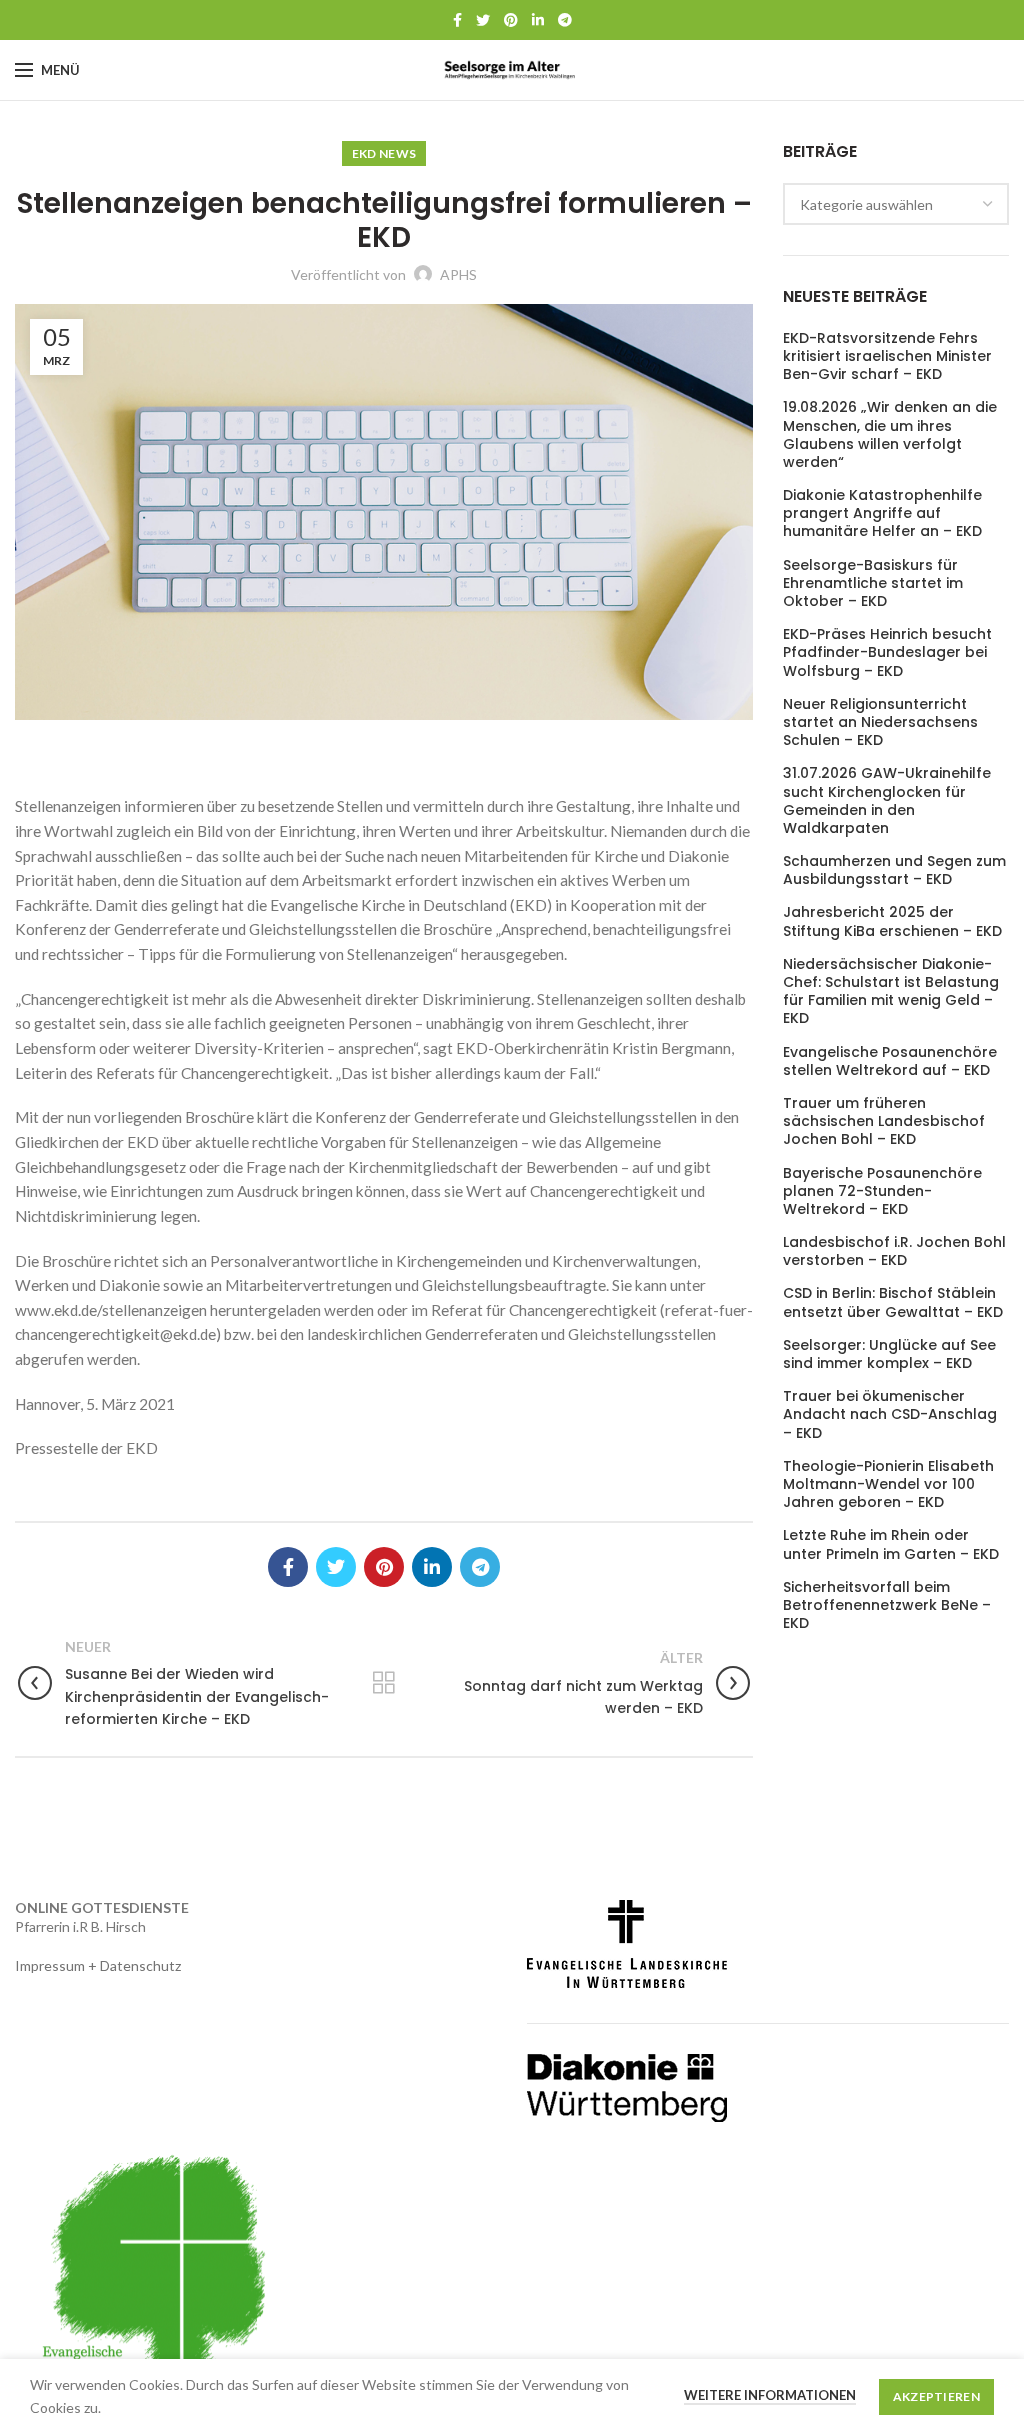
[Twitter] (483, 20)
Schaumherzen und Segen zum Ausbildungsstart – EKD (894, 870)
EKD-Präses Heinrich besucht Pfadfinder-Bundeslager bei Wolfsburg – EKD (887, 652)
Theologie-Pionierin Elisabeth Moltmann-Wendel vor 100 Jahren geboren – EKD (888, 1484)
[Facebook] (457, 20)
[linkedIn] (538, 20)
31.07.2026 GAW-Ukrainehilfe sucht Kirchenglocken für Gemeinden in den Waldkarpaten (887, 800)
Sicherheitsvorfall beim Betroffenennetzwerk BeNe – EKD (887, 1605)
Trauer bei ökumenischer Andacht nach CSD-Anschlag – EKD (890, 1414)
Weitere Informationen (770, 2395)
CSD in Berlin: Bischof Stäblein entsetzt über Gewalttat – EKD (893, 1302)
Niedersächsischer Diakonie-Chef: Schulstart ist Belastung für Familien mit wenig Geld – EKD (891, 991)
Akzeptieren (936, 2396)
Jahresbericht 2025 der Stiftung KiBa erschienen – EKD (892, 921)
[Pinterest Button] (511, 20)
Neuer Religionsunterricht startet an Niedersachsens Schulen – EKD (880, 722)
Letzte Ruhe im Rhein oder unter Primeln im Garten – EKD (891, 1544)
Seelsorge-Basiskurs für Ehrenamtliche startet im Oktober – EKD (873, 583)
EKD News (384, 153)
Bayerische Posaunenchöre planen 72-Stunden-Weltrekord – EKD (882, 1191)
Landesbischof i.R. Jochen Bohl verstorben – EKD (894, 1251)
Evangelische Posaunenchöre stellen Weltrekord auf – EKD (890, 1061)
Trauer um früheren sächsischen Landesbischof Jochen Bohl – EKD (884, 1121)
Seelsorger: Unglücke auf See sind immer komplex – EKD (889, 1354)
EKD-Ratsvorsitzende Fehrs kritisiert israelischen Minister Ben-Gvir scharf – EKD (887, 356)
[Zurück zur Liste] (384, 1683)
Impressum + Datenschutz (98, 1965)
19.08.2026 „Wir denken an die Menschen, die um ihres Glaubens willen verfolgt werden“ (890, 434)
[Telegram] (565, 20)
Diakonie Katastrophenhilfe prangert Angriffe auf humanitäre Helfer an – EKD (882, 513)
